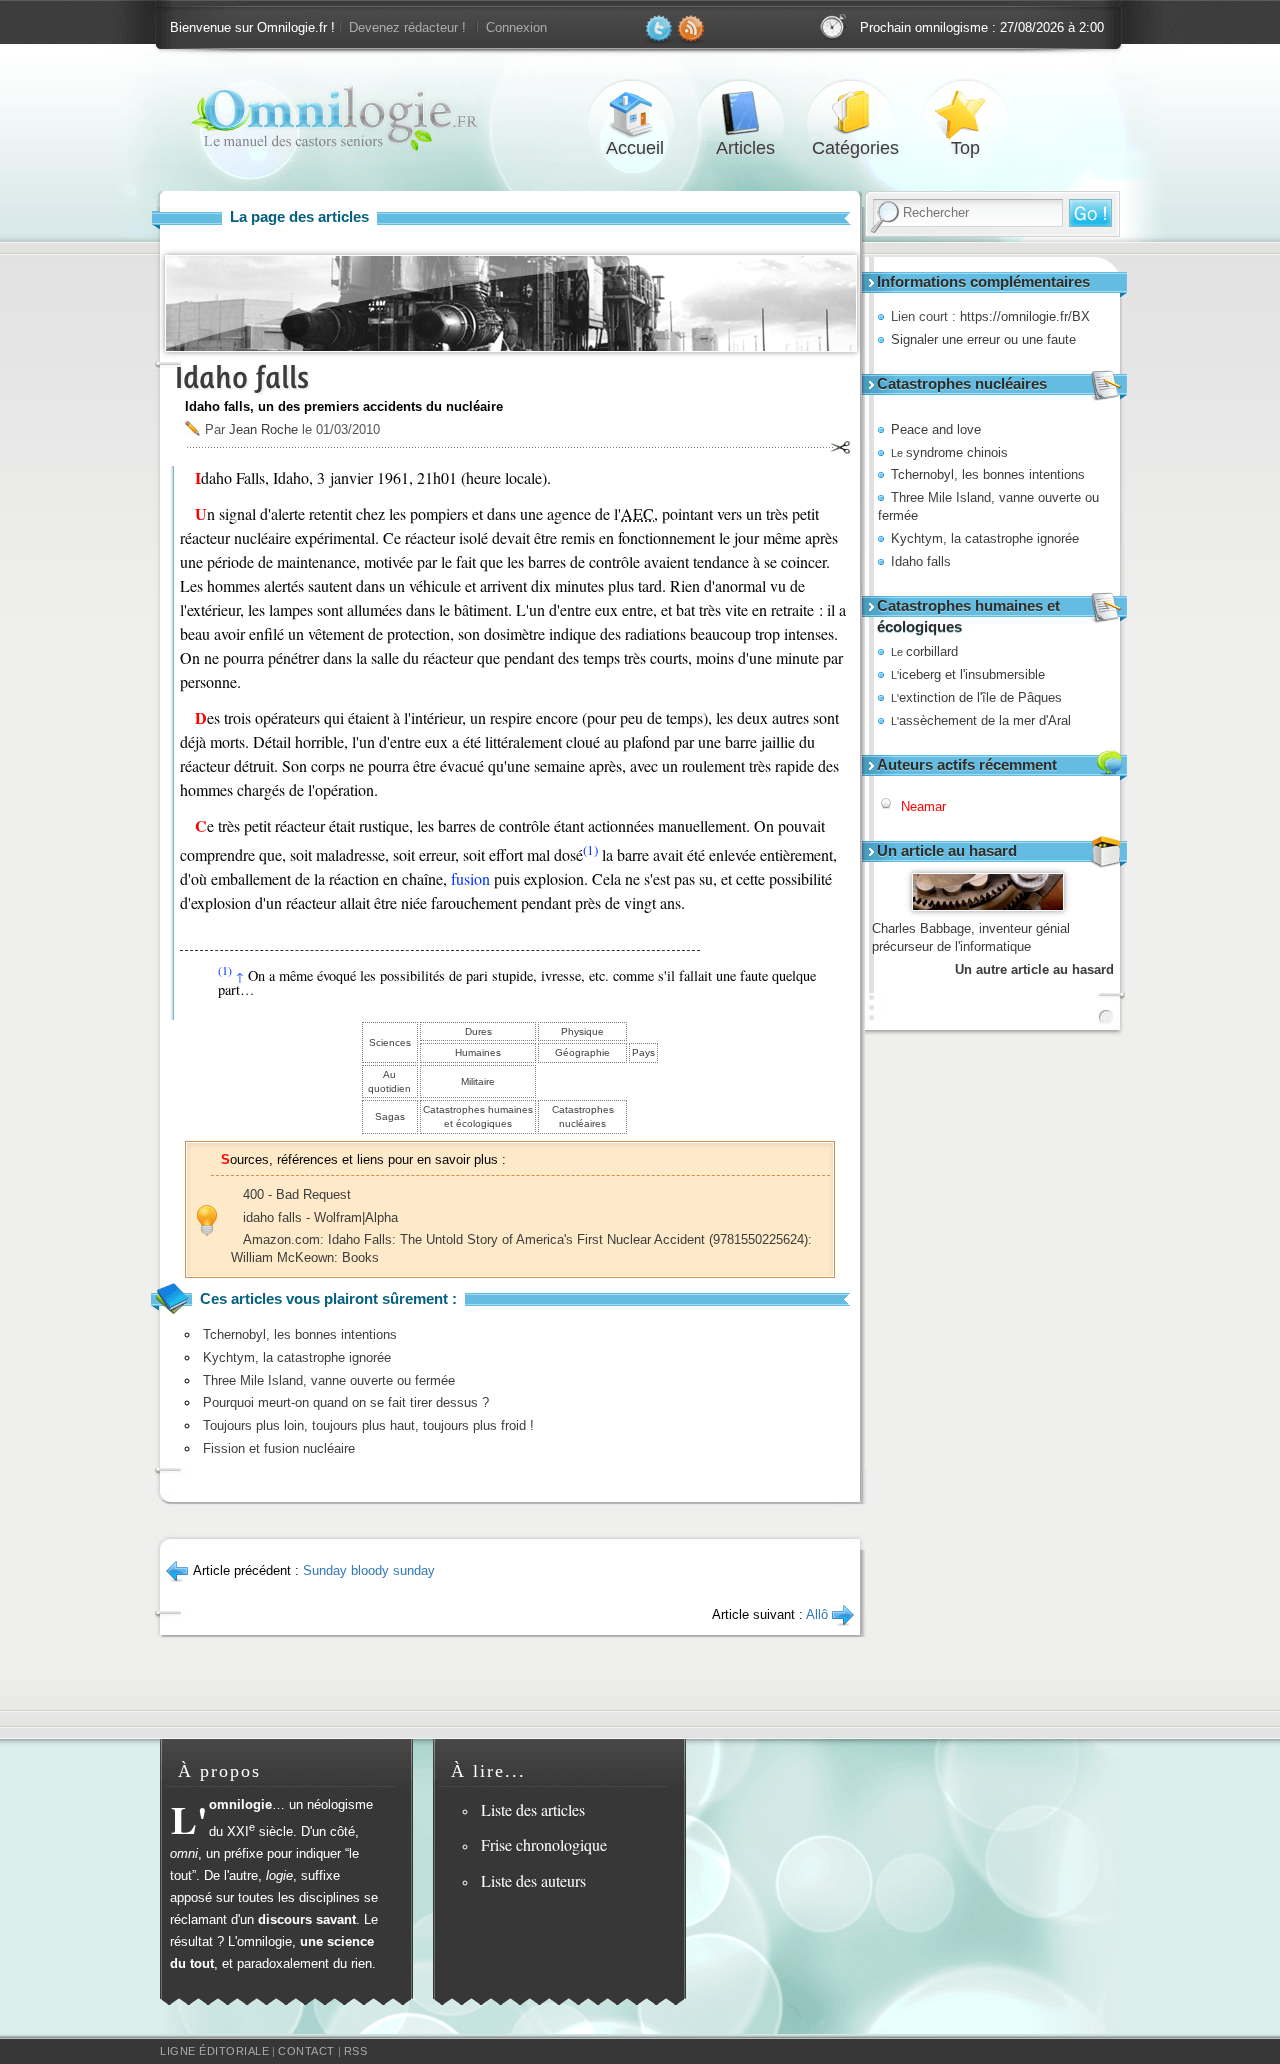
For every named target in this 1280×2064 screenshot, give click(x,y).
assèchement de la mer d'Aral (981, 720)
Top (965, 113)
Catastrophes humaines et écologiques (478, 1116)
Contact (306, 2051)
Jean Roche (263, 429)
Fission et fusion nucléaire (279, 1448)
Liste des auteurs (533, 1880)
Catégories (855, 113)
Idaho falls (921, 561)
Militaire (478, 1081)
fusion (470, 878)
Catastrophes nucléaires (583, 1116)
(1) (590, 850)
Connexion (516, 27)
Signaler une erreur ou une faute (983, 339)
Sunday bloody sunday (369, 1570)
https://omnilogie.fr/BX (1025, 316)
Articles (745, 113)
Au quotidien (389, 1081)
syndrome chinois (949, 452)
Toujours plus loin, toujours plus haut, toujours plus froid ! (368, 1425)
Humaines (478, 1052)
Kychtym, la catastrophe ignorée (985, 538)
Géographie (582, 1052)
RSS (356, 2051)
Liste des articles (533, 1809)
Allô (817, 1614)
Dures (478, 1031)
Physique (582, 1031)
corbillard (924, 651)
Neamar (923, 806)
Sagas (390, 1116)
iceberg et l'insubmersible (968, 674)
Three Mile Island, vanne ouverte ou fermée (329, 1380)
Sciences (390, 1042)
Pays (643, 1052)
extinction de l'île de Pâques (976, 697)
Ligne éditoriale (214, 2051)
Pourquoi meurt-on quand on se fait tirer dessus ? (346, 1402)
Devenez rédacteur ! (407, 27)
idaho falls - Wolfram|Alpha (320, 1217)
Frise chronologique (544, 1844)
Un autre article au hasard (1034, 969)
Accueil (635, 113)
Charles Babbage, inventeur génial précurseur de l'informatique (971, 937)
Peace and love (936, 429)
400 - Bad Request (297, 1194)
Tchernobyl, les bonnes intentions (988, 474)
